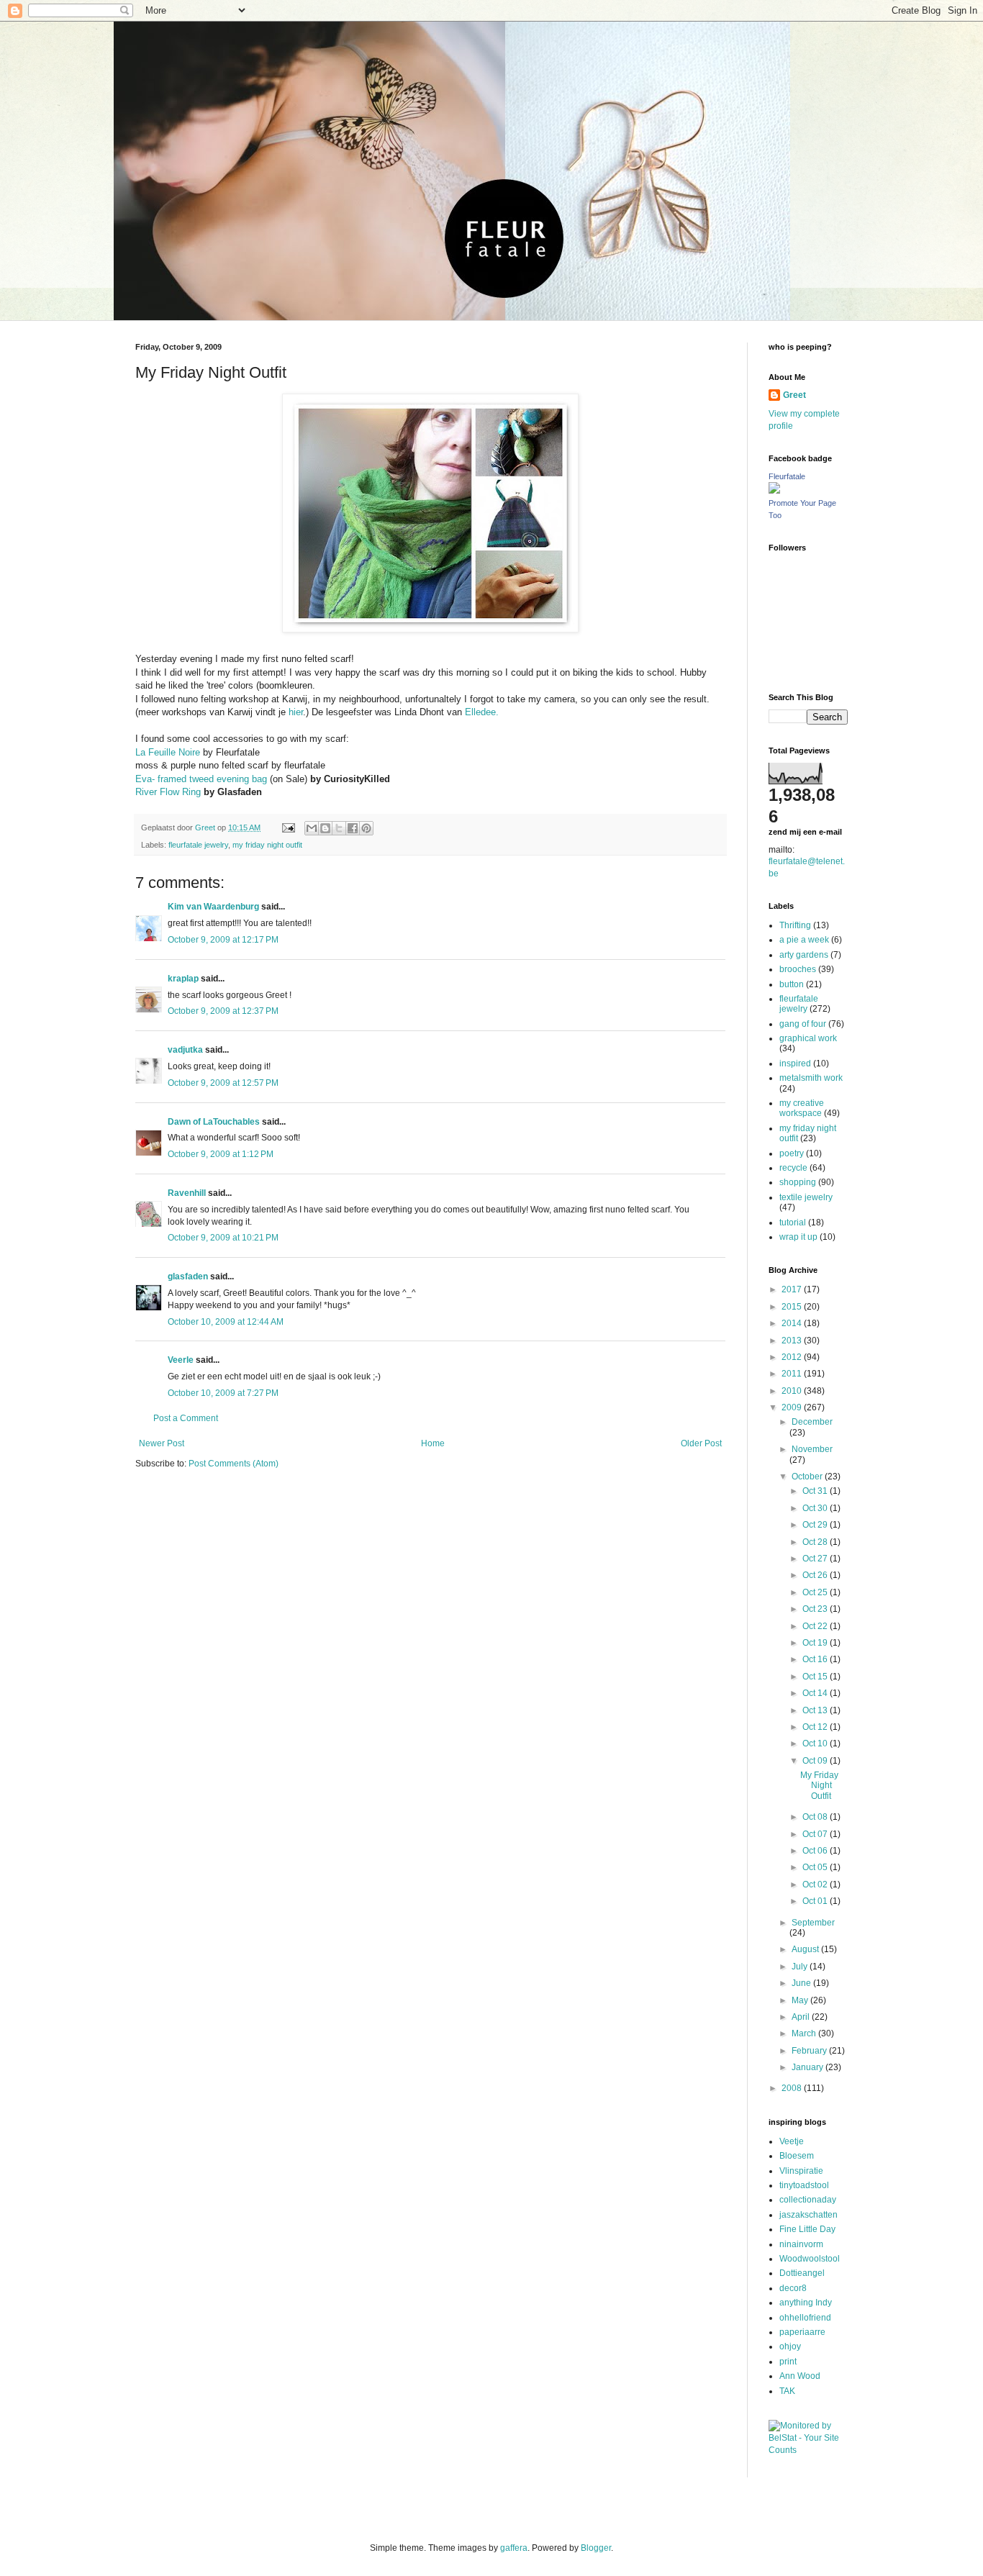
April (802, 2017)
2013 (793, 1341)
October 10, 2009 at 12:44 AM (226, 1322)
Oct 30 (816, 1508)
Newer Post (162, 1443)
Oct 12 (816, 1727)
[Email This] (312, 828)
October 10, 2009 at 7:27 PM (223, 1393)
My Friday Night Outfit (819, 1786)
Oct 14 (816, 1693)
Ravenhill (187, 1193)
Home (433, 1443)
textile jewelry (806, 1197)
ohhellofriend (805, 2318)
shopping (798, 1182)
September (813, 1923)
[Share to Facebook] (353, 828)
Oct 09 (816, 1761)
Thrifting (795, 925)
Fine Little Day (807, 2229)
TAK (787, 2391)
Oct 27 (816, 1559)
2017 (793, 1289)
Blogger (596, 2548)
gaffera (514, 2548)
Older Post (701, 1443)
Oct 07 (816, 1834)
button (792, 984)
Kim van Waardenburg (213, 907)
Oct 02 (816, 1885)
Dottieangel (802, 2273)
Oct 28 (816, 1542)
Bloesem (797, 2156)
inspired (795, 1063)
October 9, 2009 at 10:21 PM (223, 1238)
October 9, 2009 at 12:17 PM (223, 940)
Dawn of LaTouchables (214, 1122)
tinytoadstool (804, 2185)
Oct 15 (816, 1677)
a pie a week (804, 940)
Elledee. (482, 712)
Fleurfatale (787, 476)
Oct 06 (816, 1851)
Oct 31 (816, 1491)
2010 (793, 1391)
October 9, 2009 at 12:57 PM (223, 1083)
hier (296, 712)
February (810, 2051)
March (805, 2033)
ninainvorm (801, 2244)
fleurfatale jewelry (198, 845)
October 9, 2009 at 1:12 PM (221, 1154)
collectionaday (808, 2200)
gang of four (803, 1024)
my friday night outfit (267, 845)
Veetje (792, 2141)
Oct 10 (816, 1743)
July (801, 1967)
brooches (798, 969)
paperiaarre (802, 2332)
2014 (793, 1323)
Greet (794, 395)
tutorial (793, 1223)
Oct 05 (816, 1867)
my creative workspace (802, 1108)
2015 (793, 1307)
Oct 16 (816, 1659)
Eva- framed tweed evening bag (203, 779)
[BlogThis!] (325, 828)
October (808, 1477)
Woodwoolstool (810, 2259)
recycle (793, 1168)
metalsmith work (811, 1078)
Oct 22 (816, 1626)
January (808, 2067)
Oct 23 (816, 1609)
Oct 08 (816, 1817)
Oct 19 (816, 1643)
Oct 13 (816, 1710)
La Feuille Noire (168, 752)
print (788, 2362)
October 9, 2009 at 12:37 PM (223, 1011)
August (806, 1949)
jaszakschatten (808, 2215)
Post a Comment (186, 1418)
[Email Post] (288, 827)
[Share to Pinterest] (366, 828)
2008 (793, 2088)
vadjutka (185, 1050)
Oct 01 (816, 1901)
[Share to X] (339, 828)
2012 (793, 1357)
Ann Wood (800, 2376)
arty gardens (804, 955)
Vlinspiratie (801, 2171)
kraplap (183, 979)
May (801, 2000)
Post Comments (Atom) (234, 1464)
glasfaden (188, 1276)
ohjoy (790, 2346)
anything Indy (806, 2303)
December (812, 1422)
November (812, 1449)
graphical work (808, 1038)
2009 (793, 1407)
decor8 (793, 2288)
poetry (792, 1153)
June (802, 1983)
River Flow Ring (168, 792)
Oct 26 (816, 1575)
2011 (793, 1374)
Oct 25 (816, 1592)
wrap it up (798, 1237)
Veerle (181, 1360)
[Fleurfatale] (774, 491)
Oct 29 (816, 1525)
